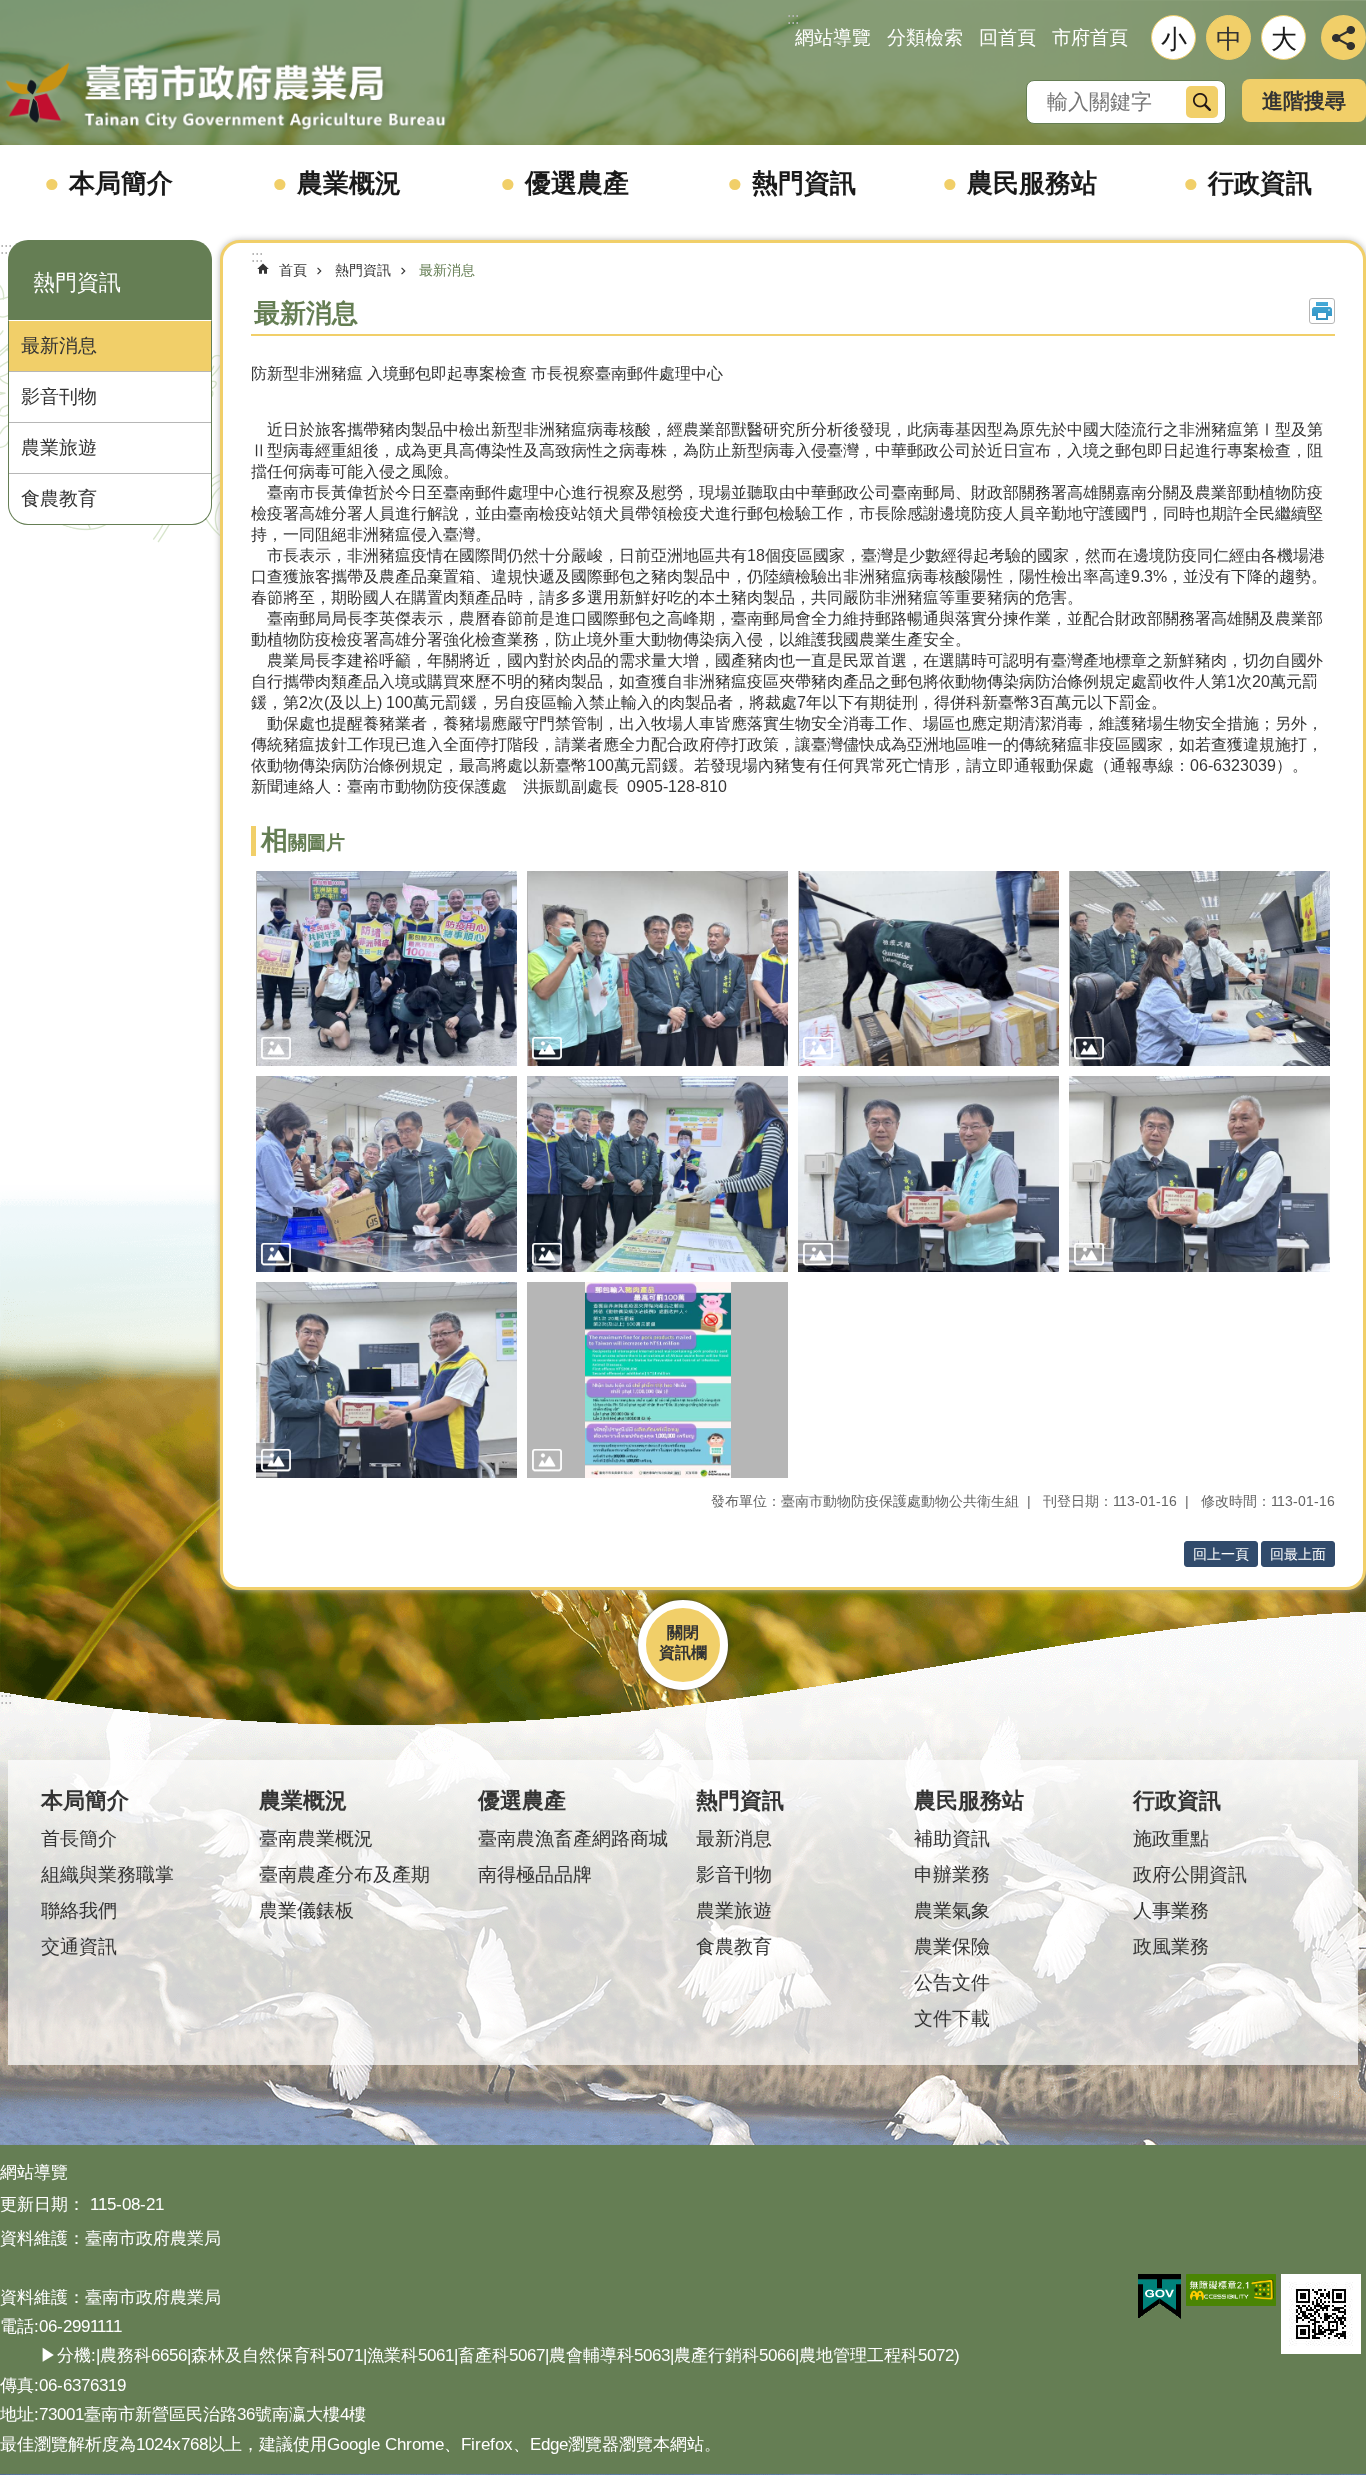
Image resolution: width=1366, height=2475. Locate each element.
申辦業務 (952, 1874)
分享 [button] (1343, 37)
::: (6, 248)
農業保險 (952, 1946)
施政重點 (1171, 1838)
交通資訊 (79, 1946)
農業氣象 (952, 1910)
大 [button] (1284, 39)
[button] (386, 969)
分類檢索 (925, 37)
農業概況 (349, 183)
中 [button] (1229, 39)
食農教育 (59, 498)
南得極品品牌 (535, 1874)
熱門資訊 (804, 183)
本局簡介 (121, 183)
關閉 (683, 1632)
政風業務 (1171, 1946)
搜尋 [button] (1202, 102)
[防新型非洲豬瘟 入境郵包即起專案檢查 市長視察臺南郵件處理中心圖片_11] (1321, 2314)
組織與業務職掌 (107, 1874)
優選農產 (577, 183)
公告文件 (952, 1982)
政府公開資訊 (1190, 1874)
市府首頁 (1090, 37)
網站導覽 (833, 37)
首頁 (293, 270)
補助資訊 (952, 1838)
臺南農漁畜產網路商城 (573, 1838)
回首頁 (1007, 37)
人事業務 (1171, 1910)
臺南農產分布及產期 (344, 1874)
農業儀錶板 (306, 1910)
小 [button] (1174, 39)
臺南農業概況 (316, 1838)
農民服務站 (1032, 183)
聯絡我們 (79, 1910)
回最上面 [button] (1298, 1554)
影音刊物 (59, 396)
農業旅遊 (59, 447)
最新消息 (59, 345)
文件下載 (952, 2018)
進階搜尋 (1304, 100)
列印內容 (1322, 311)
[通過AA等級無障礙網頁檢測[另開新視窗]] (1231, 2290)
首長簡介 (79, 1838)
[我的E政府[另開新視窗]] (1159, 2297)
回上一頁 (1221, 1554)
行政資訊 (1260, 183)
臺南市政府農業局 (225, 97)
